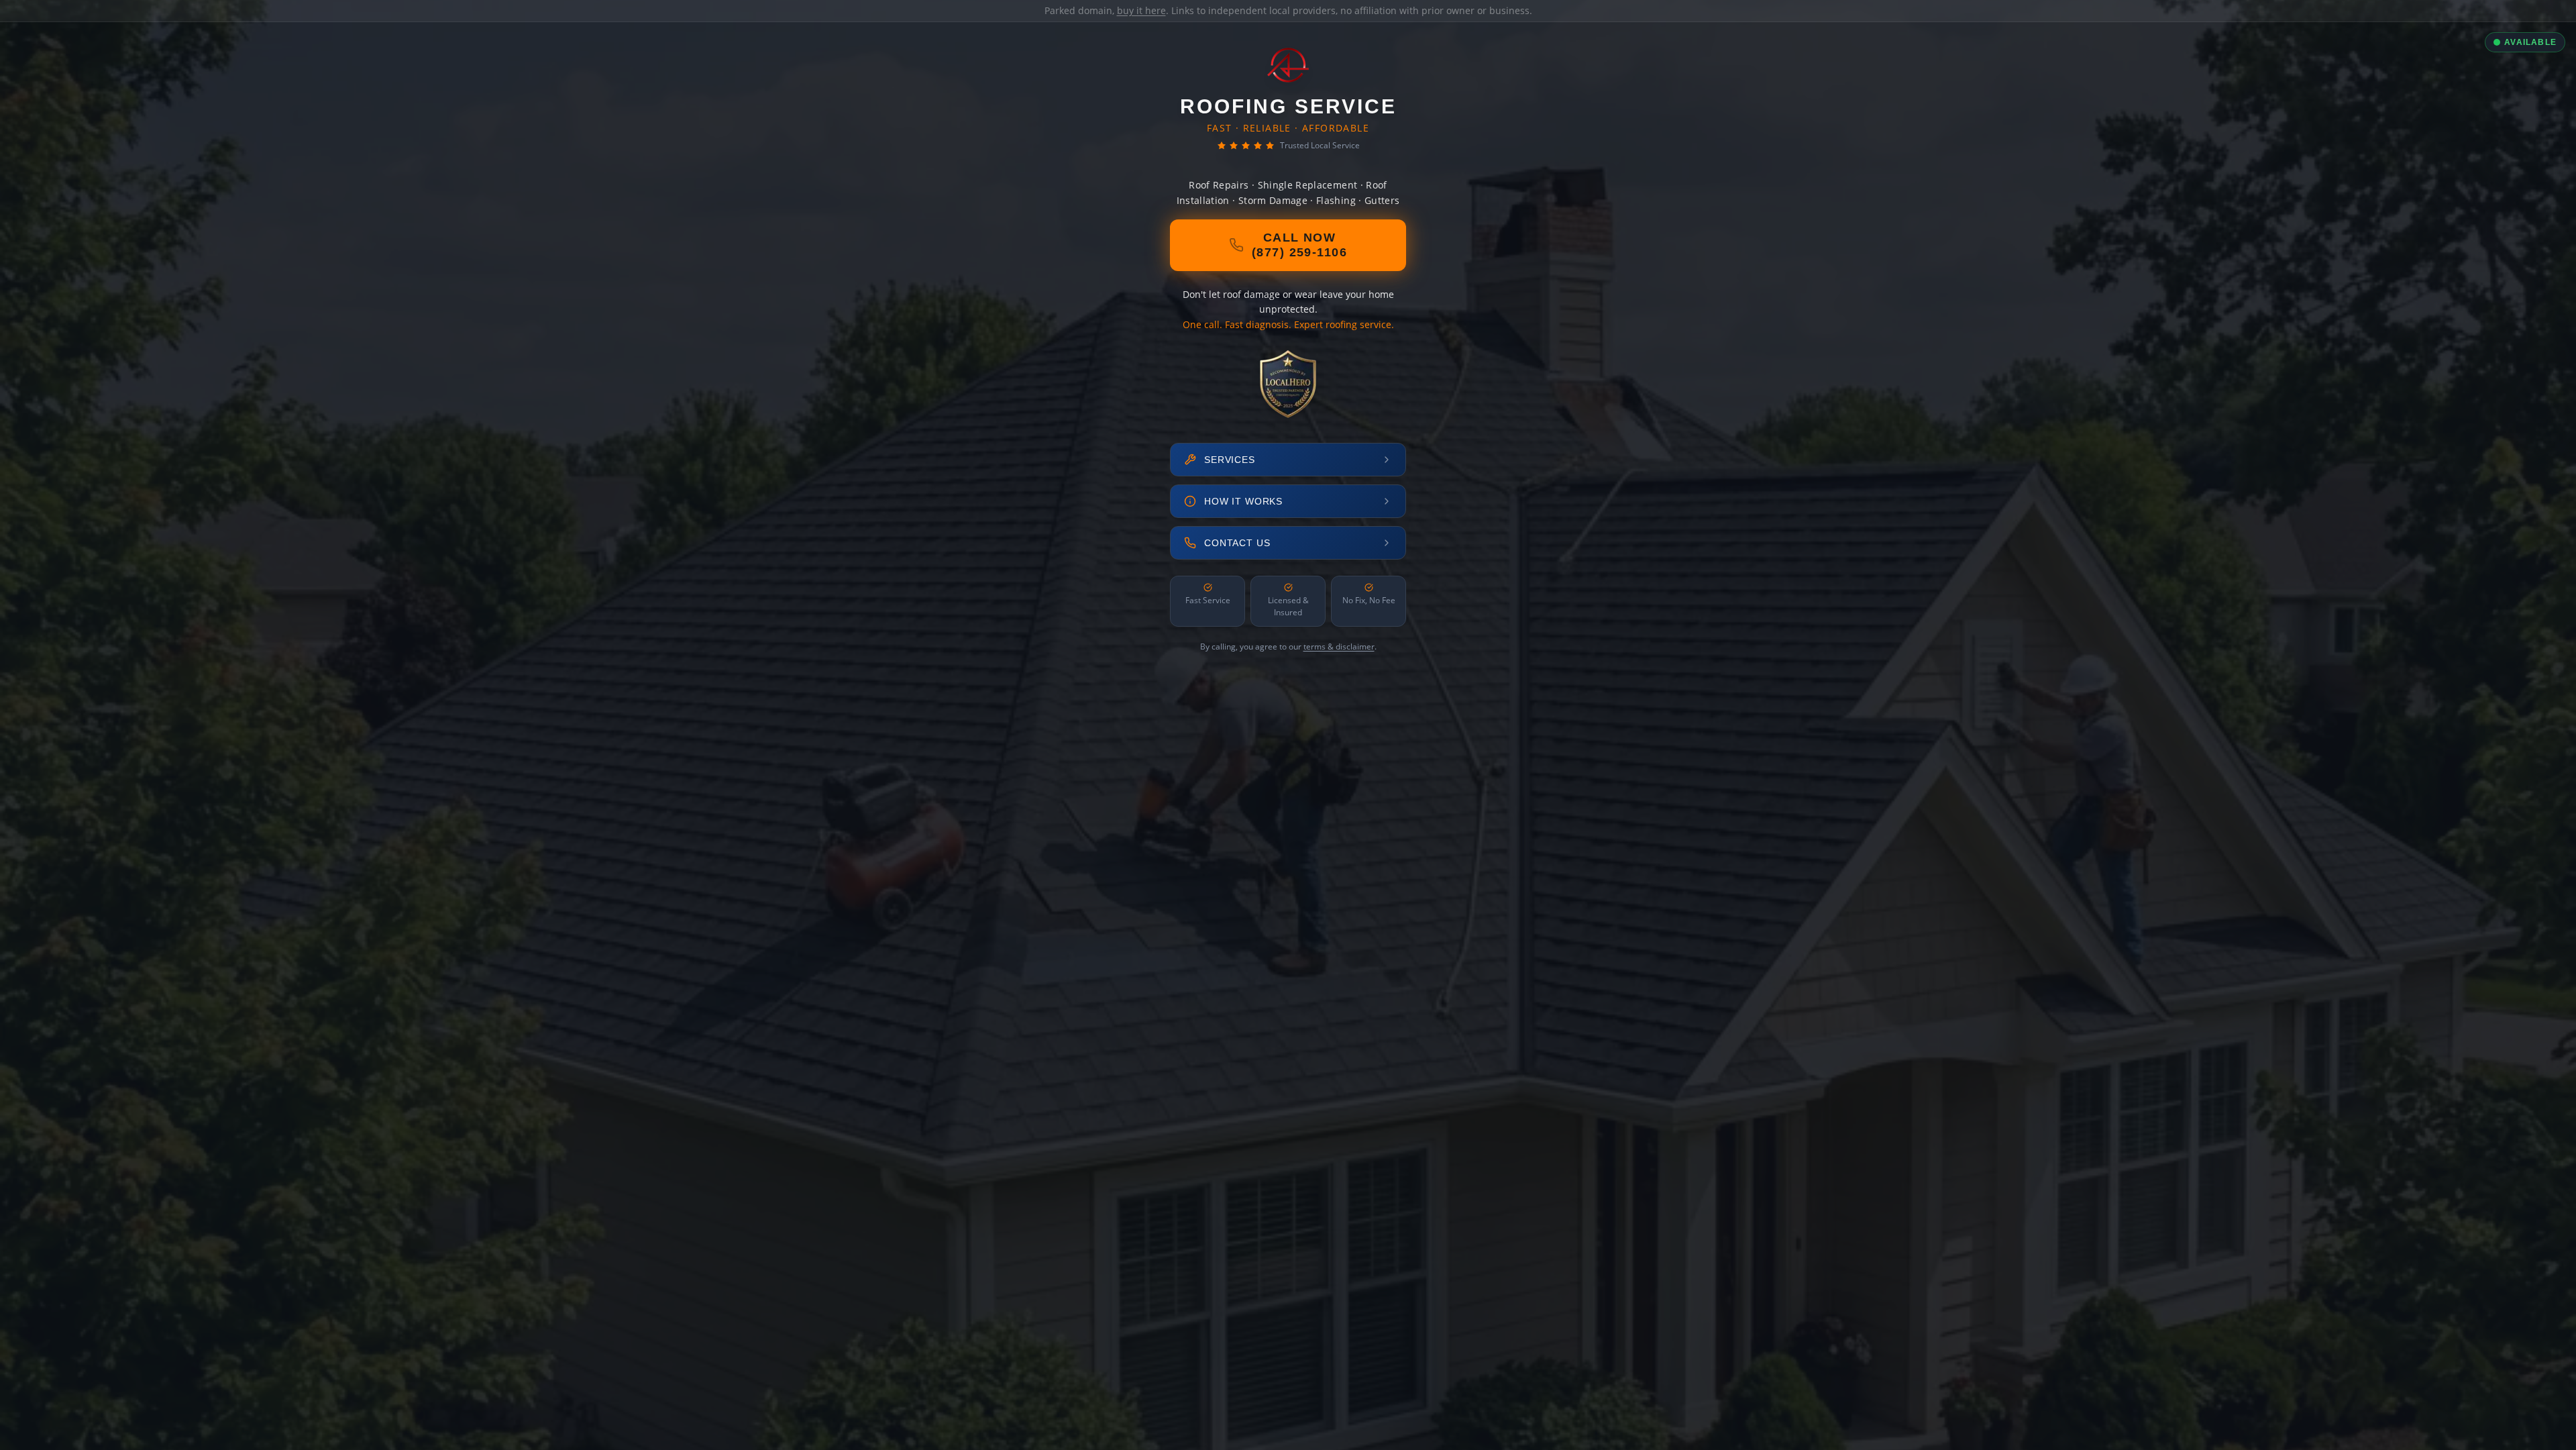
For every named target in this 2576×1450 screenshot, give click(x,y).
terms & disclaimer (1339, 646)
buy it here (1141, 10)
